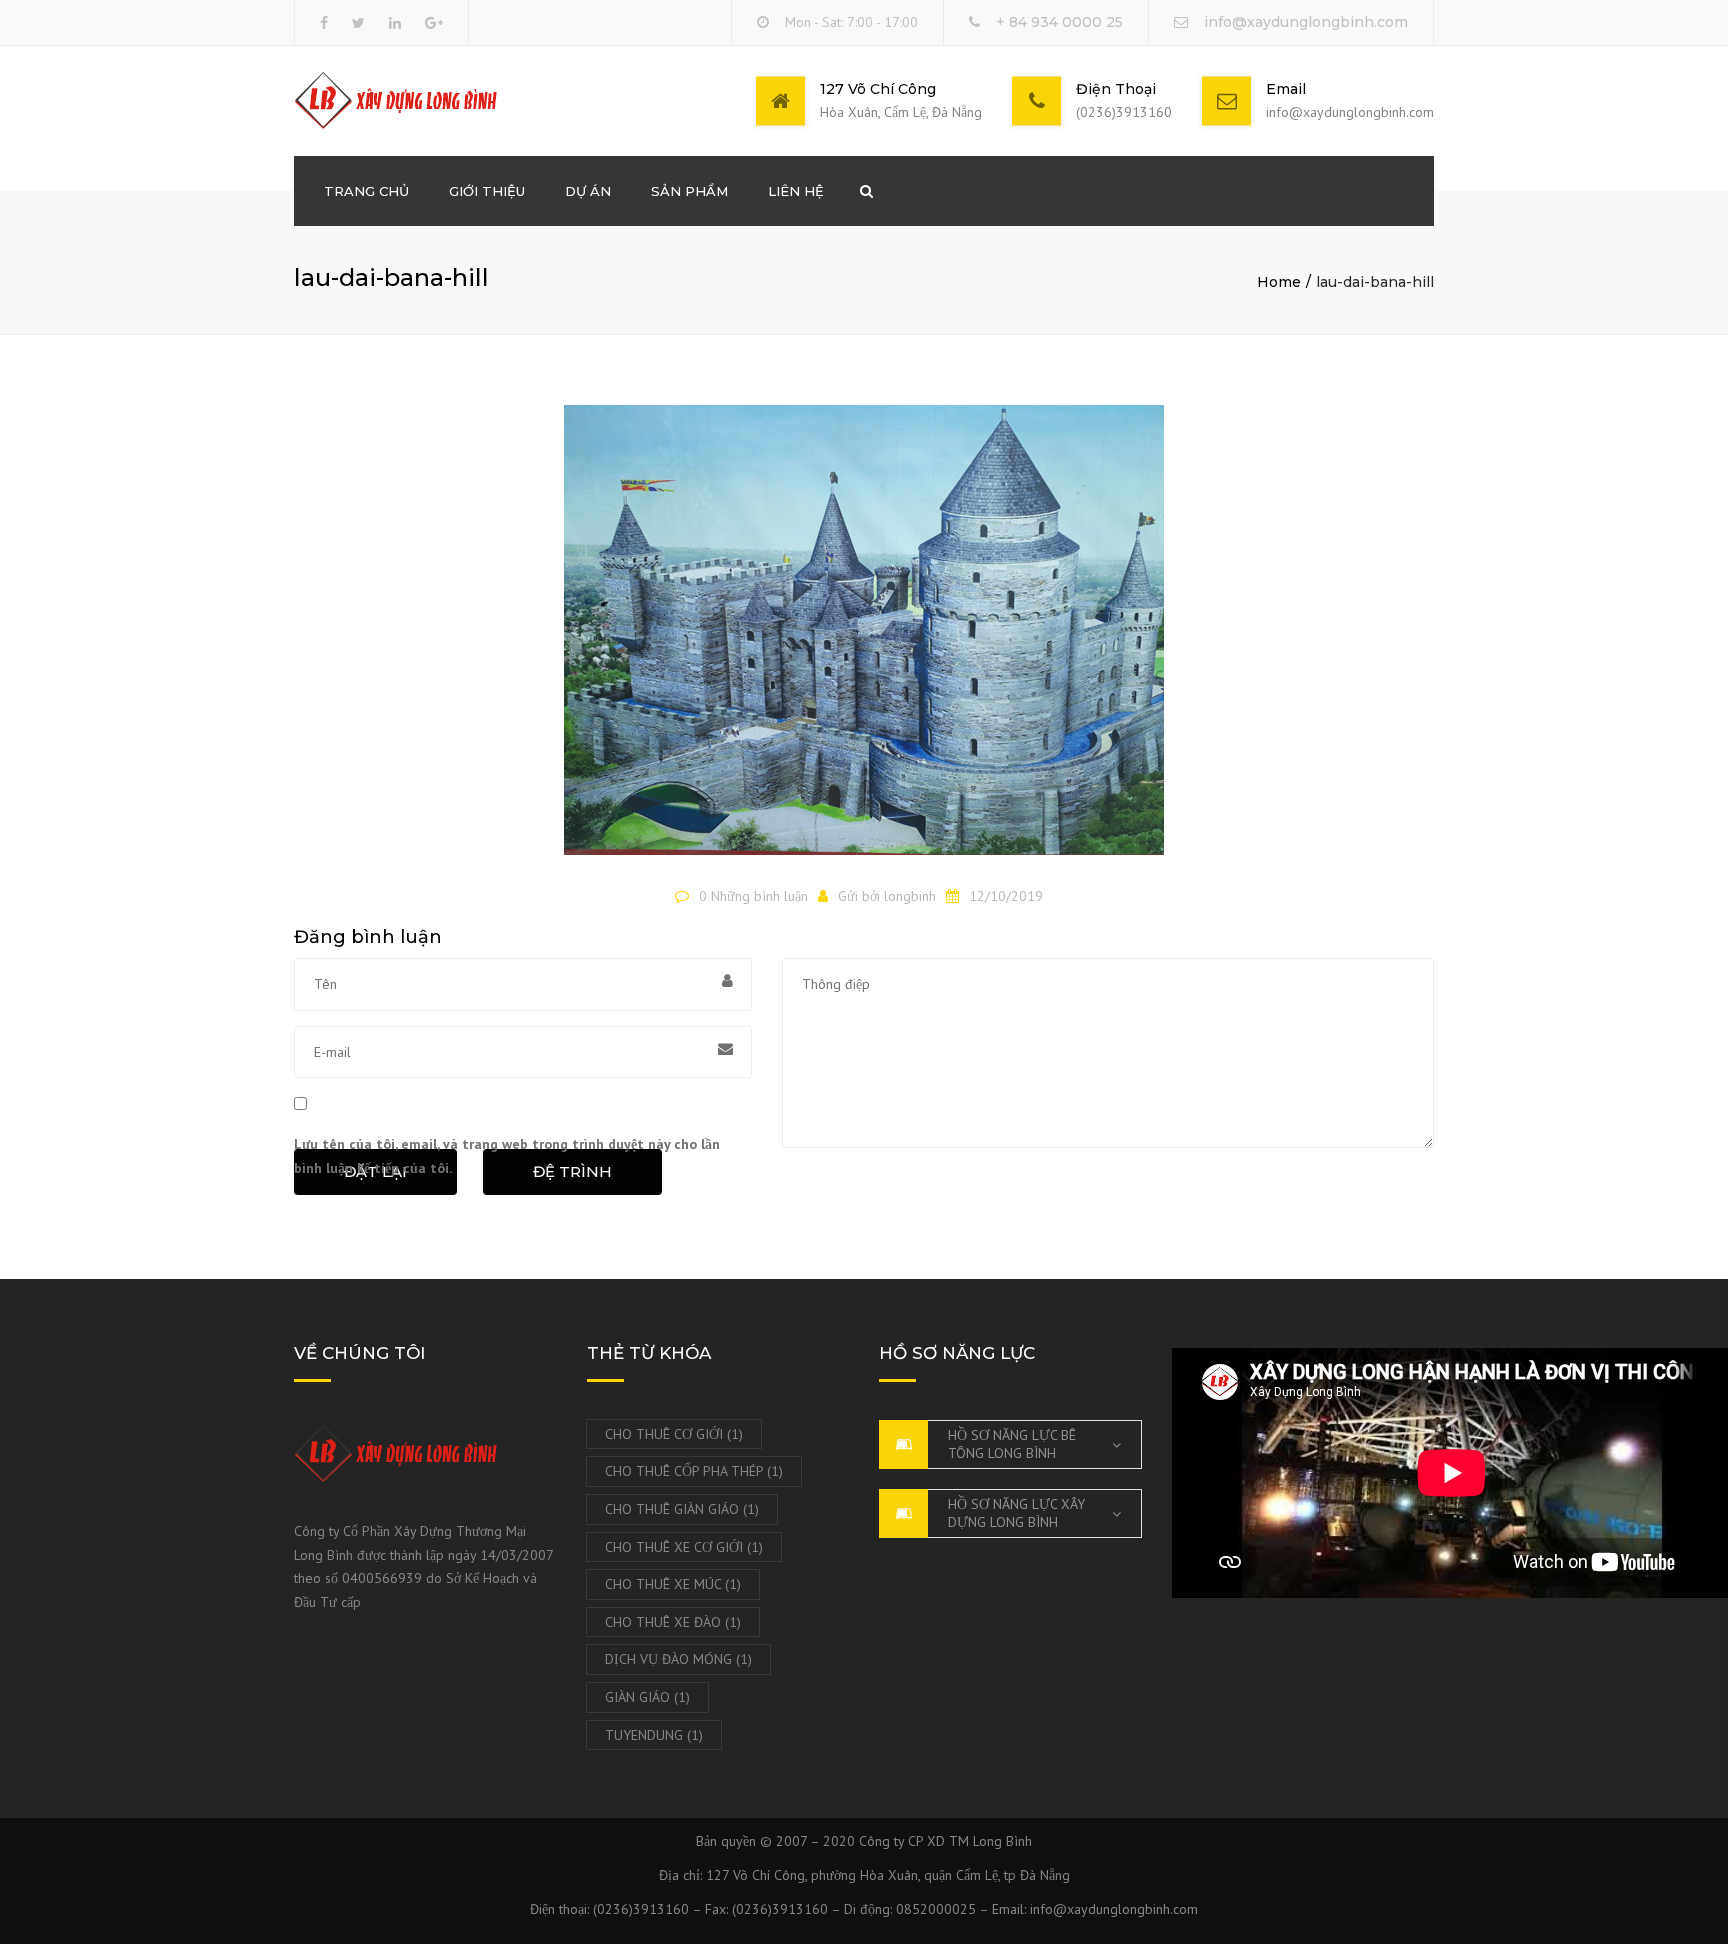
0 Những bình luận (753, 896)
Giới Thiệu (487, 191)
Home (1279, 282)
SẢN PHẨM (689, 191)
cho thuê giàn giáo (682, 1509)
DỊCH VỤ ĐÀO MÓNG (678, 1659)
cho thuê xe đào (673, 1622)
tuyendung (654, 1735)
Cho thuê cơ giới (674, 1434)
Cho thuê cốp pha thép (694, 1471)
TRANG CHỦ (366, 191)
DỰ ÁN (588, 191)
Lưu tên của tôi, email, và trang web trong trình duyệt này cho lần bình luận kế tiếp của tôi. (507, 1156)
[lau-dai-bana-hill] (864, 639)
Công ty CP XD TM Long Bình (945, 1841)
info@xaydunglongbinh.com (1306, 22)
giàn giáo (647, 1697)
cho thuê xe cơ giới (684, 1547)
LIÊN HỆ (796, 191)
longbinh (910, 896)
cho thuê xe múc (673, 1584)
